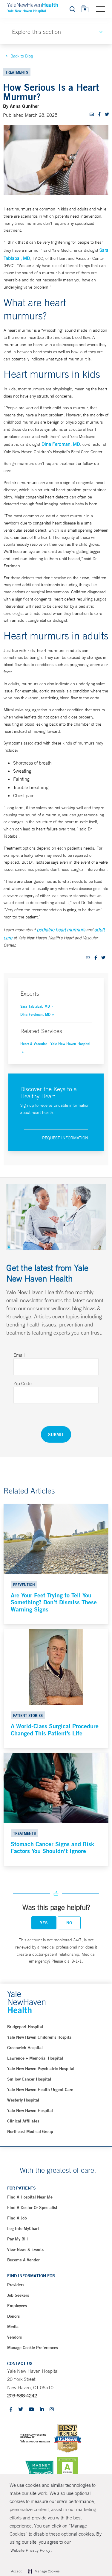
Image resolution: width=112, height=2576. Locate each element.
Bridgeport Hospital (25, 2027)
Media (13, 2327)
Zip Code (23, 1383)
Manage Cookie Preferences (33, 2348)
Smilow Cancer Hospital (29, 2079)
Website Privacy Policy (30, 2550)
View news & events (25, 2249)
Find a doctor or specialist (32, 2207)
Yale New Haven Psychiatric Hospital (41, 2069)
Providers (16, 2285)
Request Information (65, 1138)
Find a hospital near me (30, 2197)
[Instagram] (52, 2410)
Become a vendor (23, 2260)
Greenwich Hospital (25, 2048)
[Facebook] (11, 2410)
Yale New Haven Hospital (30, 2110)
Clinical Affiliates (23, 2121)
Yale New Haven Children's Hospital (40, 2037)
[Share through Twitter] (107, 114)
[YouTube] (31, 2410)
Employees (17, 2306)
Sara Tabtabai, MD (35, 1006)
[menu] (100, 9)
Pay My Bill (17, 2239)
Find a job (17, 2218)
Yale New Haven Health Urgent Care (40, 2090)
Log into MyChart (23, 2228)
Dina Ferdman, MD (61, 444)
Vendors (14, 2337)
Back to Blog (22, 56)
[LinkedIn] (42, 2410)
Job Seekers (18, 2295)
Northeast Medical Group (30, 2131)
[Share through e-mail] (92, 114)
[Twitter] (21, 2410)
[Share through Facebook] (99, 114)
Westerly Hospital (23, 2100)
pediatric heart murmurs (61, 930)
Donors (13, 2316)
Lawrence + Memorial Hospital (35, 2058)
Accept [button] (16, 2571)
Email (19, 1355)
